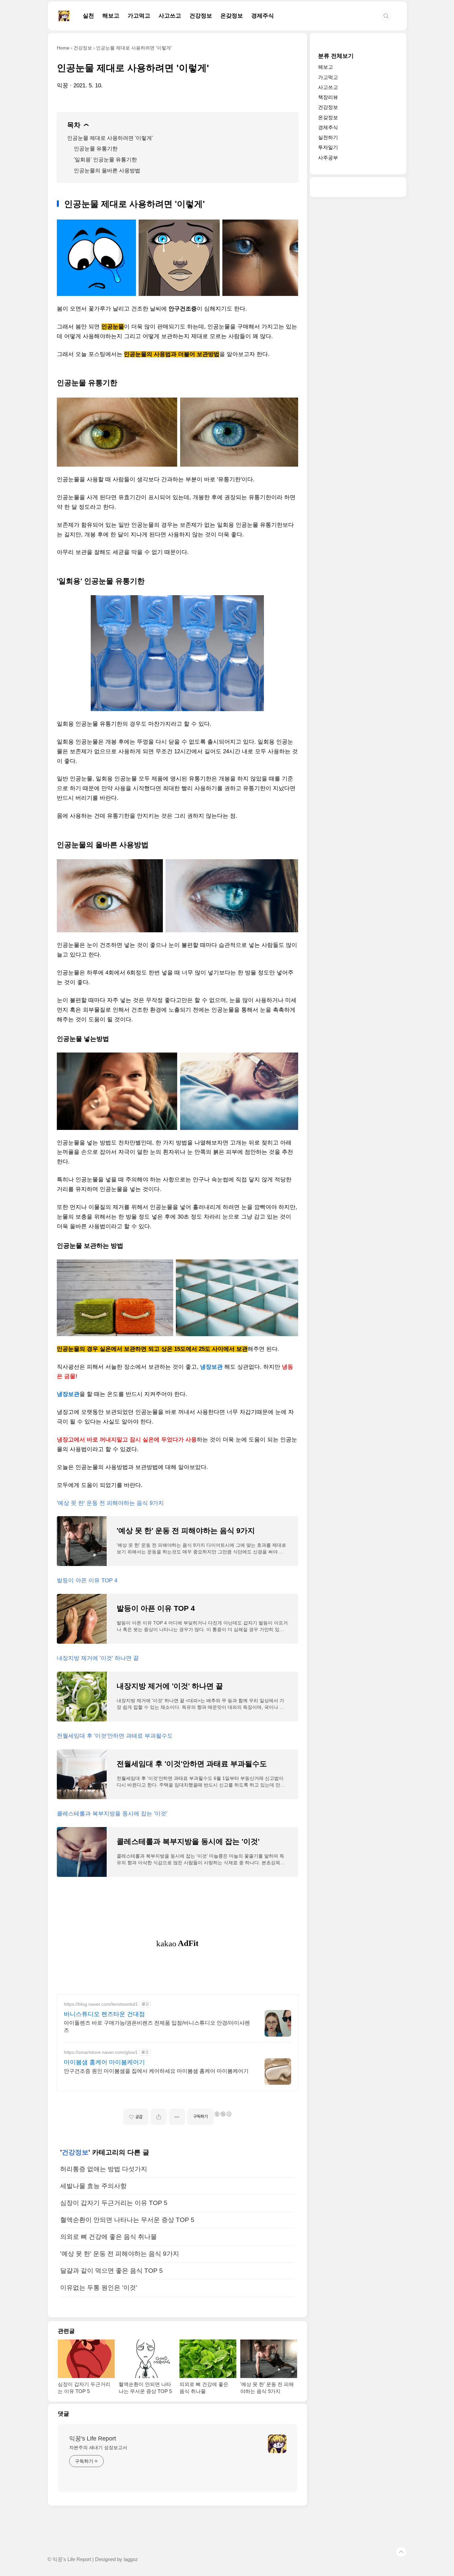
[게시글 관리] (177, 2117)
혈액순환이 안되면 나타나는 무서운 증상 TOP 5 (127, 2220)
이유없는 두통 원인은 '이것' (99, 2288)
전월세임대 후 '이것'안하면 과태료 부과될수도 (115, 1736)
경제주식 (263, 16)
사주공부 (328, 158)
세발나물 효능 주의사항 (93, 2186)
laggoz (131, 2559)
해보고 (111, 16)
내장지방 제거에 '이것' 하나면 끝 (98, 1658)
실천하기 (328, 137)
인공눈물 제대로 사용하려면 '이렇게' (110, 138)
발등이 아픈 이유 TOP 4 (87, 1580)
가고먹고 (139, 16)
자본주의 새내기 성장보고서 (98, 2447)
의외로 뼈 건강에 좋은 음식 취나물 (109, 2237)
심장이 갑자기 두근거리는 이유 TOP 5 (114, 2203)
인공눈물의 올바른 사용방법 (107, 171)
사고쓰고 (170, 16)
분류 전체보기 (336, 56)
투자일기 (328, 148)
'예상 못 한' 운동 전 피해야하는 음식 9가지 (110, 1503)
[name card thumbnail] (277, 2444)
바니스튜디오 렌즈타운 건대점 (104, 2014)
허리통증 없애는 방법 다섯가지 (104, 2169)
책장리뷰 (328, 97)
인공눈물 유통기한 (96, 149)
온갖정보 (232, 16)
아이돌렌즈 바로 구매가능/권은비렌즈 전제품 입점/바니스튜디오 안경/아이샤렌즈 (157, 2026)
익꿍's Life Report (93, 2438)
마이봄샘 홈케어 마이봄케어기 (104, 2062)
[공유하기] (159, 2117)
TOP (401, 2552)
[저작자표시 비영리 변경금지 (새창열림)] (223, 2114)
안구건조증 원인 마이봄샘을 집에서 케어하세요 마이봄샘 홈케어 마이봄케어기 (156, 2071)
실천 (88, 16)
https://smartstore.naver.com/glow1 (101, 2052)
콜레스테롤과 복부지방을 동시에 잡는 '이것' (112, 1814)
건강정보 (201, 16)
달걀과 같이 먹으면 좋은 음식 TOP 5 (112, 2271)
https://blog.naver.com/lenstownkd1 (101, 2004)
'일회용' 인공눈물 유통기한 (105, 160)
